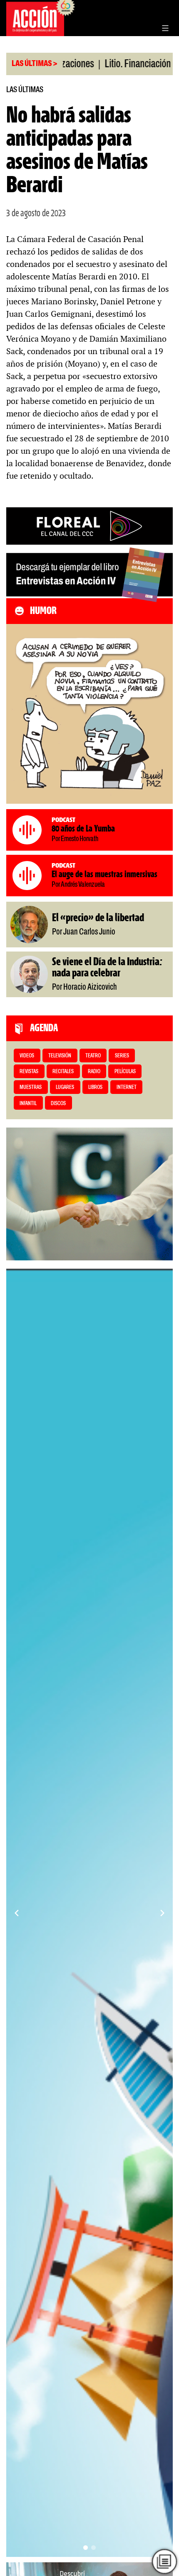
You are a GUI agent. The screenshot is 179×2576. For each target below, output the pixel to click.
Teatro (93, 1056)
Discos (58, 1104)
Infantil (28, 1104)
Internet (127, 1087)
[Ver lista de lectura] (164, 2561)
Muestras (31, 1087)
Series (122, 1056)
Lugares (65, 1087)
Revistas (29, 1072)
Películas (125, 1072)
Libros (95, 1087)
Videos (27, 1056)
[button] (86, 2548)
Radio (94, 1072)
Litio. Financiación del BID (119, 64)
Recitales (63, 1072)
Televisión (60, 1056)
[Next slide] (162, 1913)
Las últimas (25, 90)
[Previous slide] (17, 1913)
